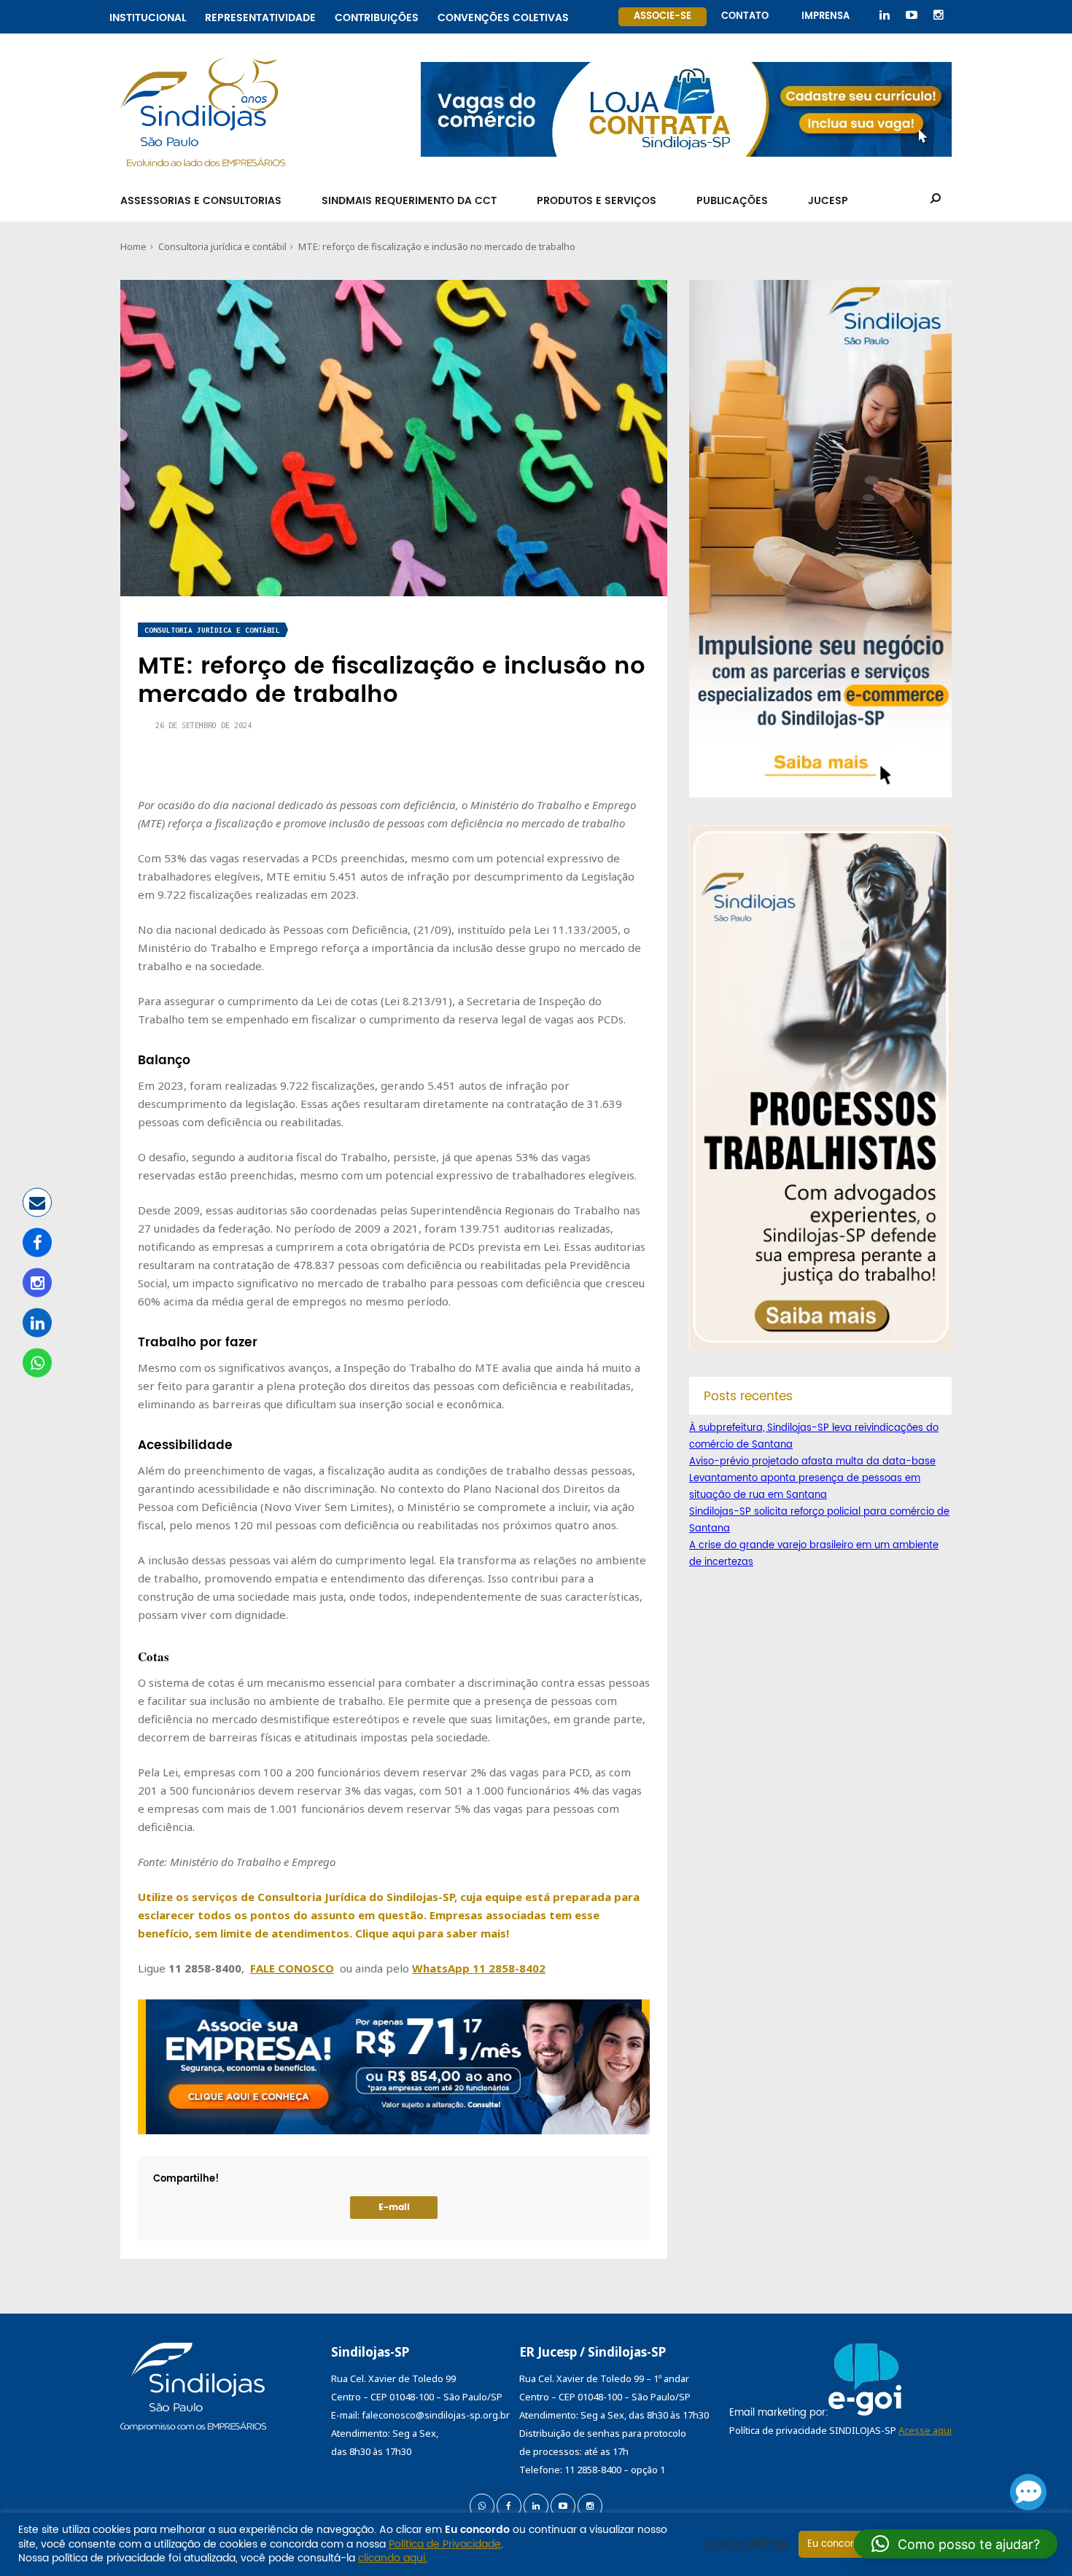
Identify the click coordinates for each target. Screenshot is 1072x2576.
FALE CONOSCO (292, 1968)
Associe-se (663, 16)
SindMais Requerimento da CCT (409, 201)
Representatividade (260, 16)
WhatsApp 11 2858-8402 (479, 1968)
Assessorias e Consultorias (201, 201)
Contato (745, 16)
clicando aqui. (393, 2558)
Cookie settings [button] (746, 2544)
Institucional (148, 16)
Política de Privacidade (445, 2544)
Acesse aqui (925, 2430)
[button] (956, 2544)
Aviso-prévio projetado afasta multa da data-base (812, 1462)
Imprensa (826, 16)
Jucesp (828, 201)
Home (133, 246)
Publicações (732, 201)
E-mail (394, 2208)
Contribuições (377, 16)
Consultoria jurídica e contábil (222, 246)
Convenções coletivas (503, 16)
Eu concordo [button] (837, 2544)
